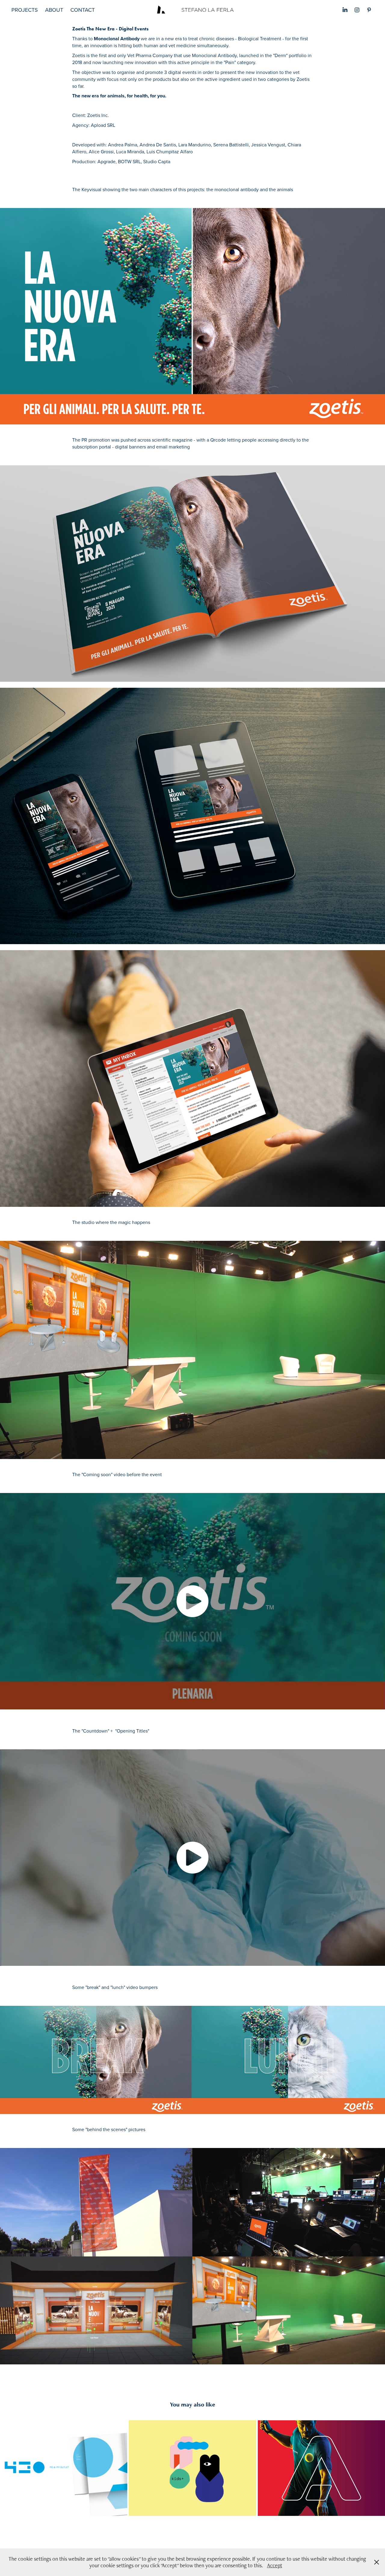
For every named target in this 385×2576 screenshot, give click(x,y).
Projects (25, 10)
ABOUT (54, 10)
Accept (275, 2565)
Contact (83, 10)
